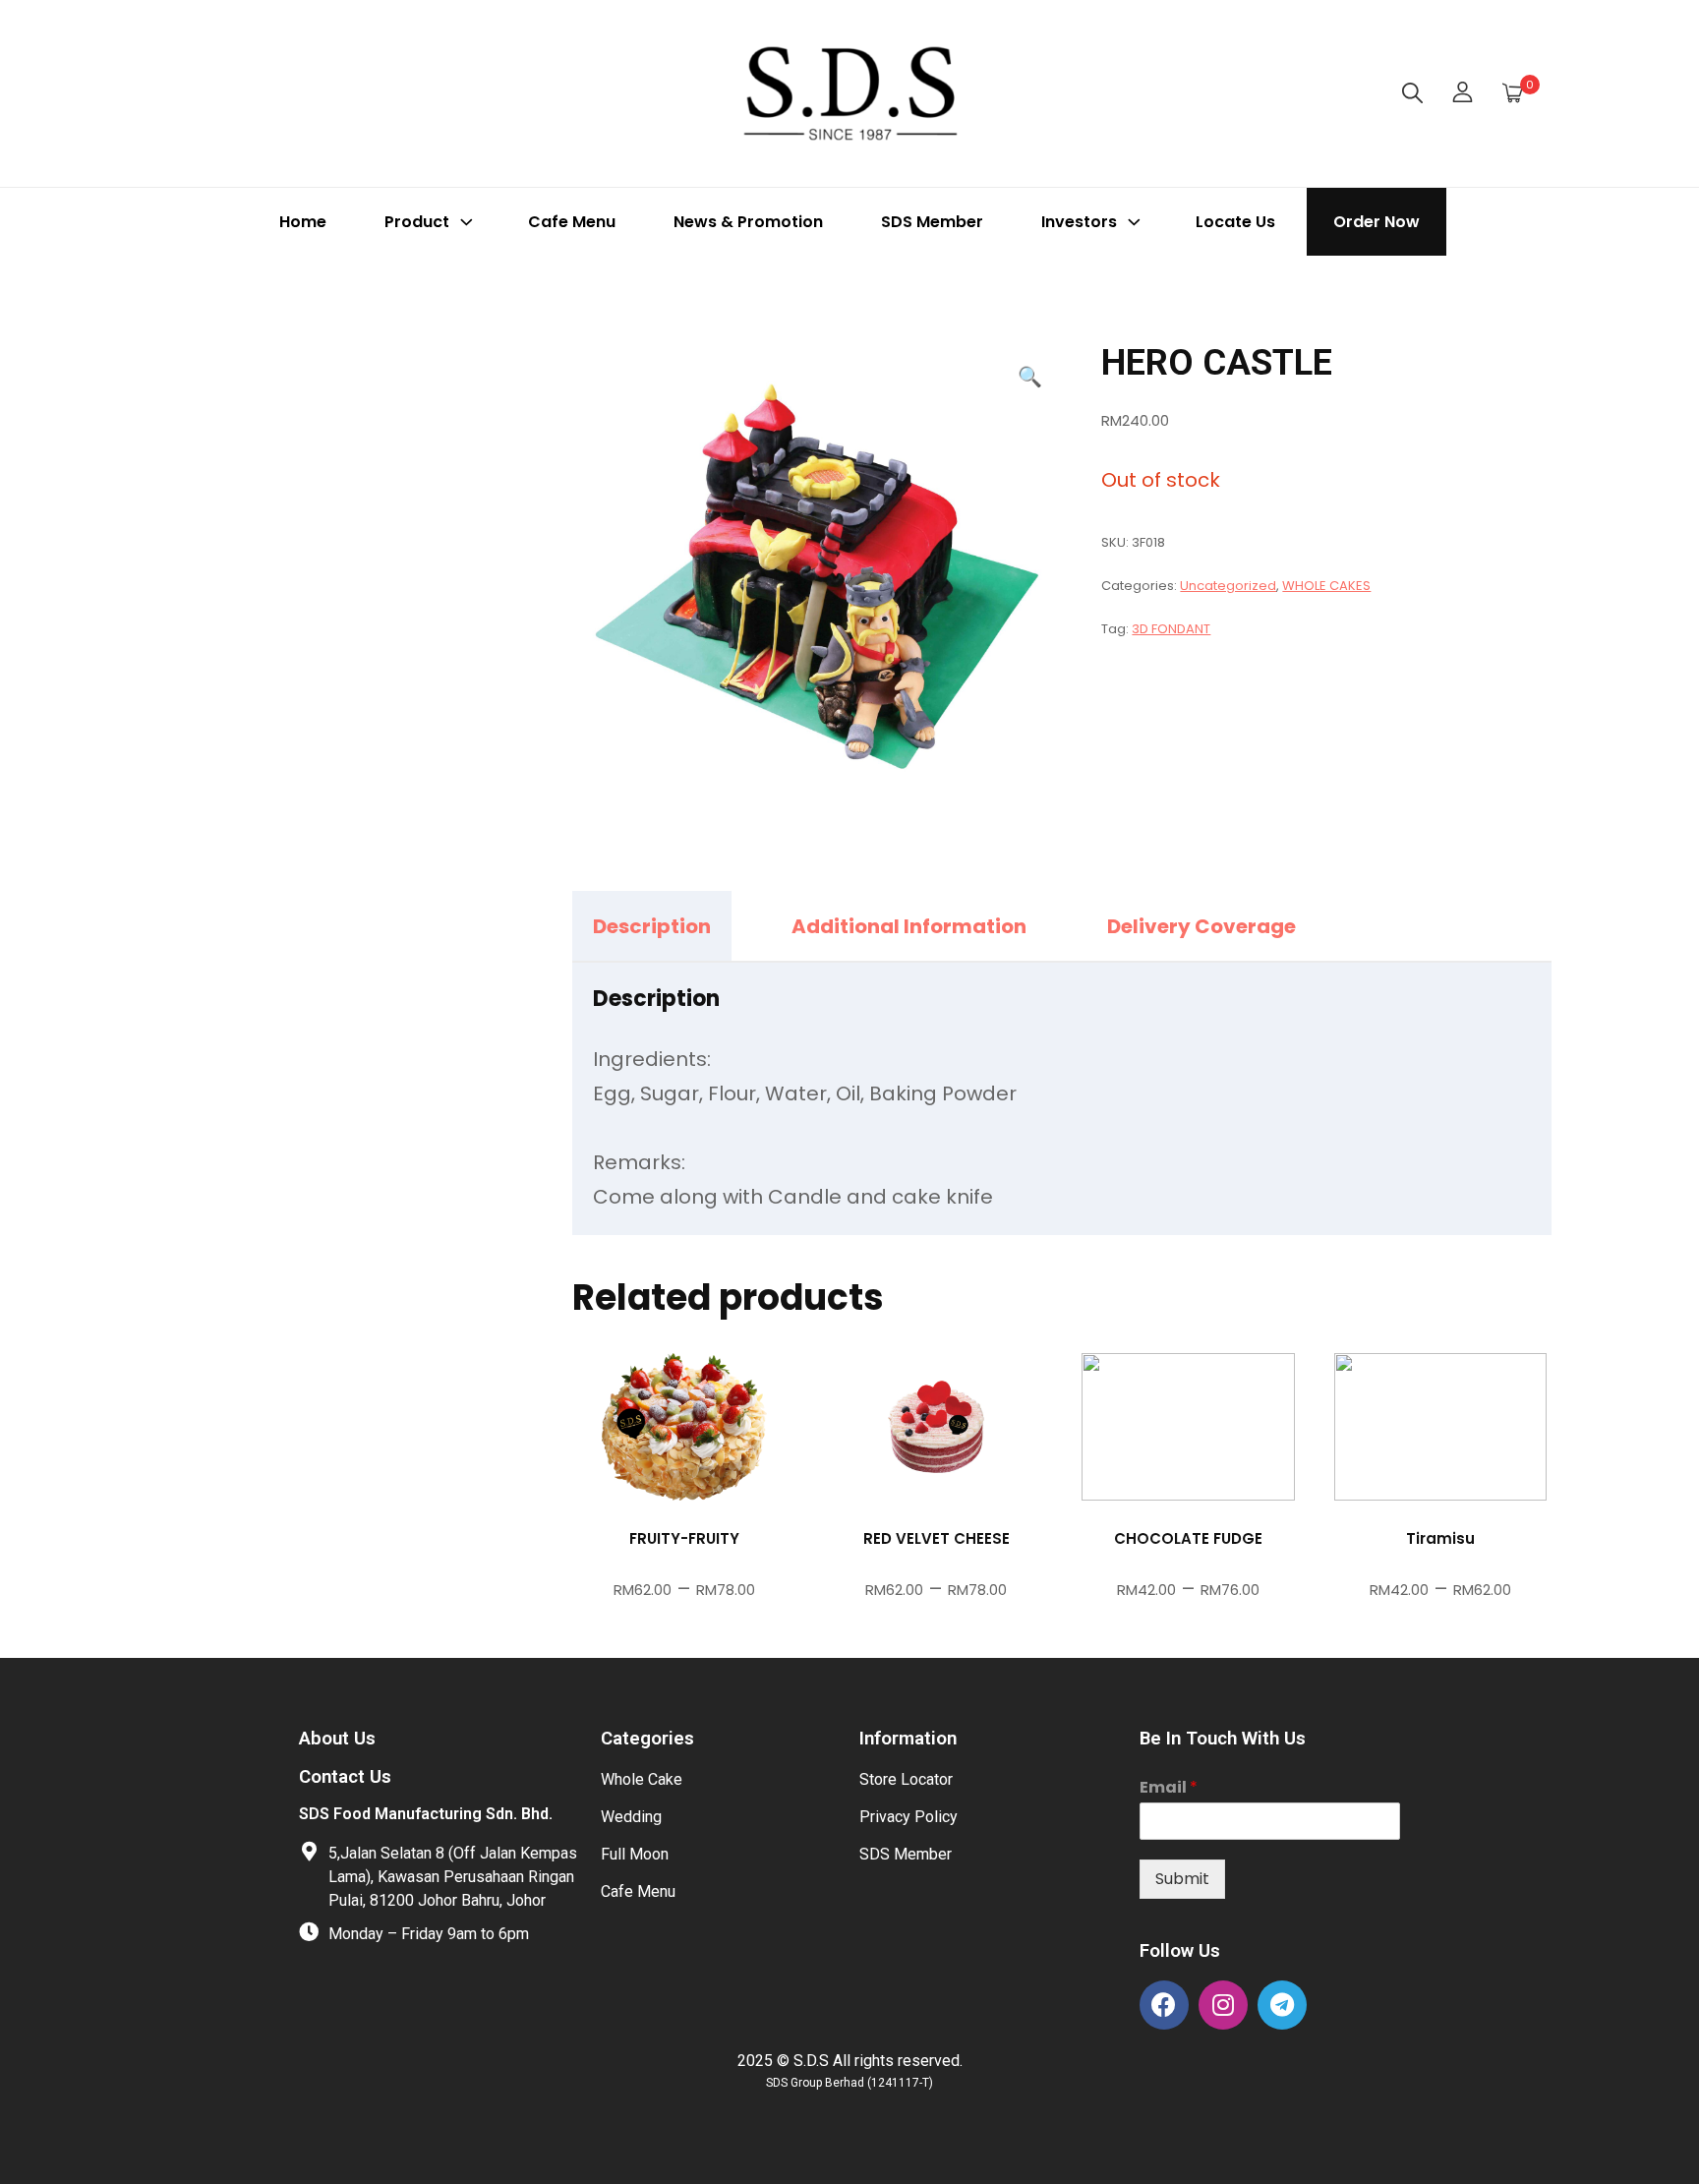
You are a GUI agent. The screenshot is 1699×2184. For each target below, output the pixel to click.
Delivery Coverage (1201, 926)
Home (303, 222)
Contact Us (345, 1777)
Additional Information (909, 926)
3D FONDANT (1171, 629)
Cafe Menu (572, 222)
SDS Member (932, 222)
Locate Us (1235, 222)
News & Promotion (748, 222)
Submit (1182, 1879)
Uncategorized (1228, 586)
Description (652, 926)
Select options (684, 1480)
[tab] (669, 926)
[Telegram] (1282, 2005)
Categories (647, 1739)
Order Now (1377, 222)
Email (1169, 1788)
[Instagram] (1223, 2005)
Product (417, 222)
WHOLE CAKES (1326, 586)
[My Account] (1463, 93)
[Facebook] (1164, 2005)
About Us (337, 1739)
